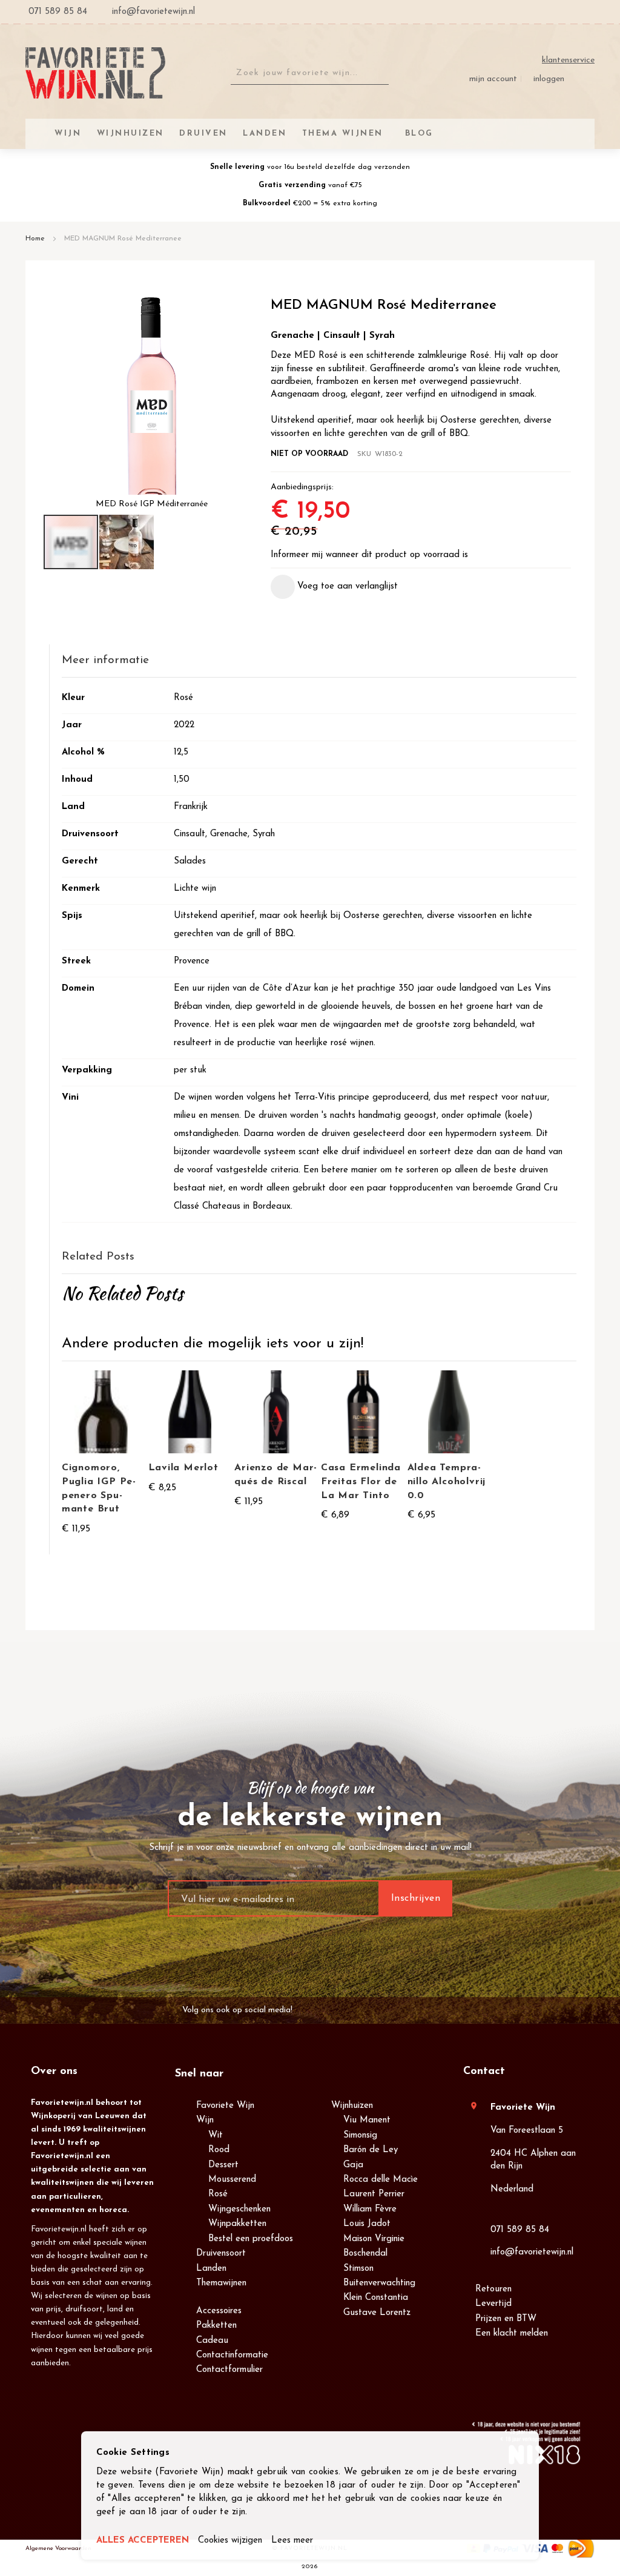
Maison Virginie (374, 2239)
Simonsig (360, 2135)
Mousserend (232, 2180)
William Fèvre (370, 2209)
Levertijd (493, 2304)
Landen (211, 2269)
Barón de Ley (371, 2150)
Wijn (205, 2120)
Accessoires (219, 2311)
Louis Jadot (367, 2224)
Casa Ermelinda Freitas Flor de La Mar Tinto (361, 1482)
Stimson (358, 2269)
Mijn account (493, 79)
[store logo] (95, 73)
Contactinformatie (232, 2355)
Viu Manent (367, 2120)
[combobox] (310, 73)
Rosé (218, 2194)
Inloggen (549, 79)
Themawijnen (221, 2283)
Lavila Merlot (183, 1468)
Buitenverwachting (379, 2283)
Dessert (223, 2165)
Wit (216, 2135)
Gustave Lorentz (377, 2313)
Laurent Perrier (374, 2194)
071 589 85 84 (520, 2230)
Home (35, 239)
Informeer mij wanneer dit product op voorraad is (369, 555)
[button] (127, 542)
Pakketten (216, 2326)
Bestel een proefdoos (251, 2239)
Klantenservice (568, 60)
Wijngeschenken (239, 2209)
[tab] (319, 661)
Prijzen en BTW (506, 2319)
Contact (484, 2072)
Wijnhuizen (352, 2106)
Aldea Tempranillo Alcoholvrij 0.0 (447, 1482)
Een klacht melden (512, 2333)
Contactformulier (229, 2370)
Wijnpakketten (237, 2224)
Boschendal (365, 2254)
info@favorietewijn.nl (532, 2252)
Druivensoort (221, 2254)
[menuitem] (417, 134)
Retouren (493, 2289)
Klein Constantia (376, 2298)
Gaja (353, 2165)
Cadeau (212, 2341)
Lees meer (292, 2541)
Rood (219, 2150)
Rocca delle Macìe (381, 2180)
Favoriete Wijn (225, 2106)
